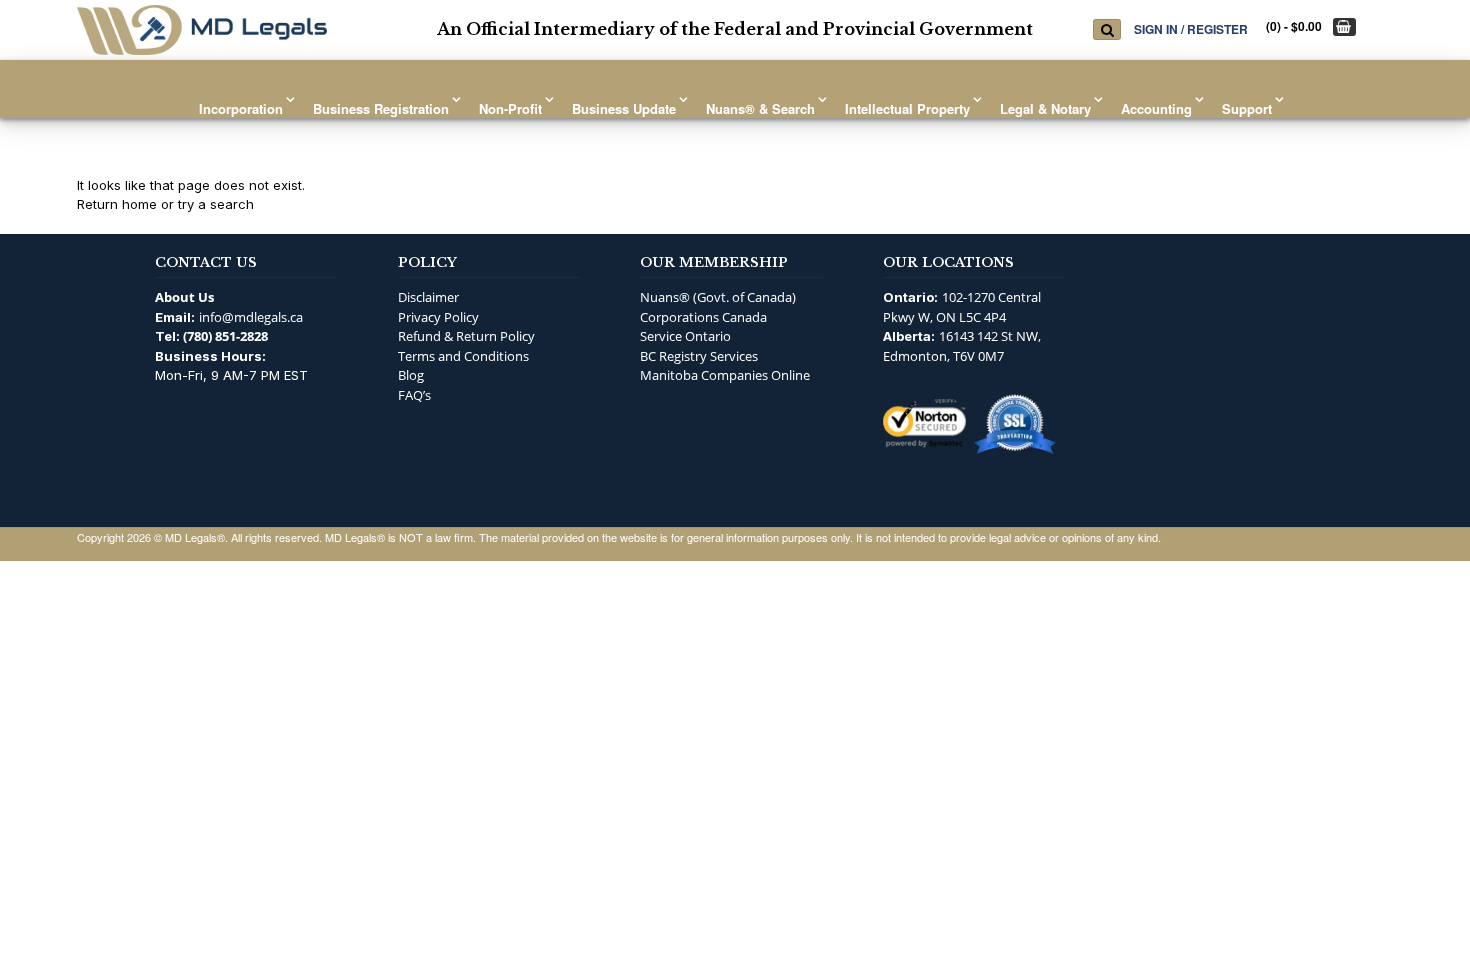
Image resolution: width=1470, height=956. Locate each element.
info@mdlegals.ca (251, 317)
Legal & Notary (1045, 108)
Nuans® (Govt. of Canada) (718, 297)
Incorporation (241, 108)
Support (1247, 108)
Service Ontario (685, 336)
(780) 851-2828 (225, 336)
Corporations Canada (703, 317)
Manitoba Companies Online (725, 375)
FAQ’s (414, 395)
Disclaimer (428, 297)
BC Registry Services (699, 356)
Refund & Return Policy (466, 336)
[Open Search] (1107, 29)
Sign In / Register (1191, 28)
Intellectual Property (907, 108)
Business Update (624, 108)
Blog (411, 375)
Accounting (1156, 108)
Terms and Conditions (463, 356)
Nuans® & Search (760, 108)
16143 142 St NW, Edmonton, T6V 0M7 (962, 346)
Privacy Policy (438, 317)
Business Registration (381, 108)
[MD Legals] (202, 30)
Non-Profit (510, 108)
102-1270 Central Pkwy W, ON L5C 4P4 (962, 307)
